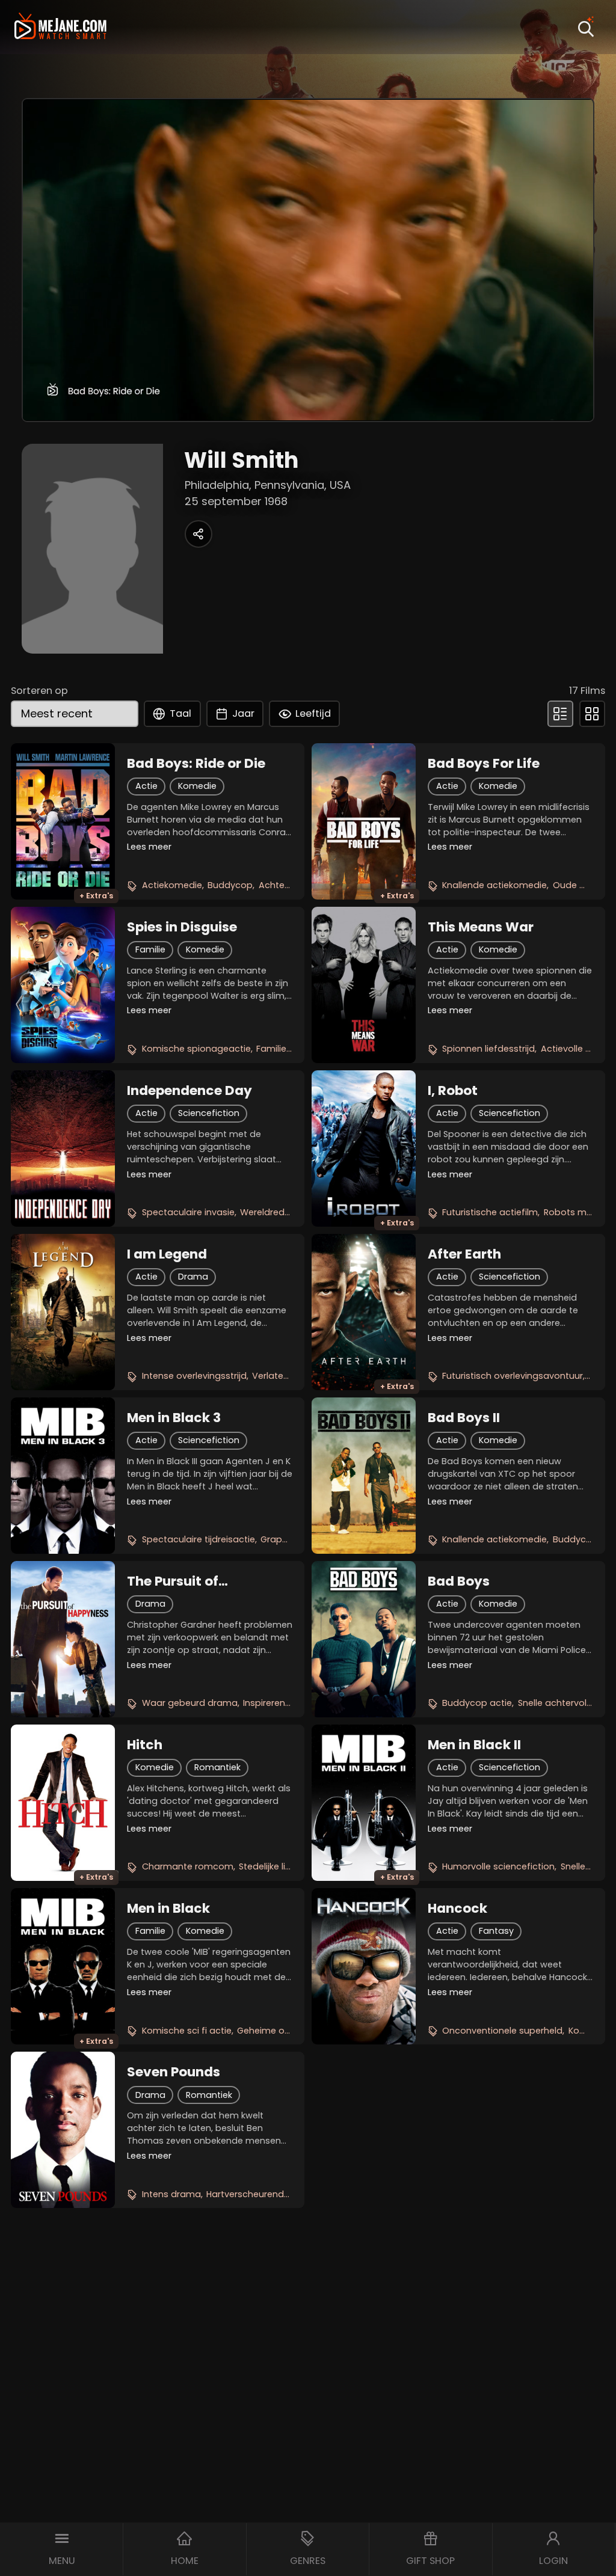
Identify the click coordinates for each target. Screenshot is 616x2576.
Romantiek (217, 1767)
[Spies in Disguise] (63, 985)
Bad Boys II (464, 1418)
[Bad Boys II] (364, 1476)
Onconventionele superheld (502, 2031)
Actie (146, 786)
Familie (150, 949)
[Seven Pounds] (63, 2130)
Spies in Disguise (182, 927)
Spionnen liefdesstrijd (488, 1049)
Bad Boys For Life (484, 764)
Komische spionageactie (196, 1049)
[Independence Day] (63, 1148)
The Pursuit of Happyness (173, 1581)
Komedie (197, 786)
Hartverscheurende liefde (261, 2194)
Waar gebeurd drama (190, 1703)
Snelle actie (585, 1866)
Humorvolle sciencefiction (498, 1866)
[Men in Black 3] (63, 1476)
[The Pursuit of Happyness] (63, 1639)
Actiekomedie (172, 885)
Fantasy (496, 1931)
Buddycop (230, 885)
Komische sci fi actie (187, 2031)
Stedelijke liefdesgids (284, 1866)
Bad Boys (459, 1581)
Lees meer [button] (149, 847)
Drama (193, 1277)
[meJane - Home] (60, 27)
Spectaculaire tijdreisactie (199, 1539)
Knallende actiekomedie (494, 885)
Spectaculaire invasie (188, 1212)
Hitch (145, 1745)
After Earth (464, 1254)
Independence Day (189, 1091)
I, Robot (453, 1091)
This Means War (481, 927)
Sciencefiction (209, 1113)
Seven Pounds (174, 2072)
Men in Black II (474, 1745)
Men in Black (168, 1909)
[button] (62, 2549)
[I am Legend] (63, 1312)
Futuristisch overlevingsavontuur (513, 1376)
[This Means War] (364, 985)
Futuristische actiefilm (490, 1212)
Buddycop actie (477, 1703)
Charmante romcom (188, 1866)
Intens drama (171, 2194)
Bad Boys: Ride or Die (196, 764)
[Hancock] (364, 1966)
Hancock (457, 1909)
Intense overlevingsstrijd (194, 1376)
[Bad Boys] (364, 1639)
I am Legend (167, 1254)
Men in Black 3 (174, 1418)
